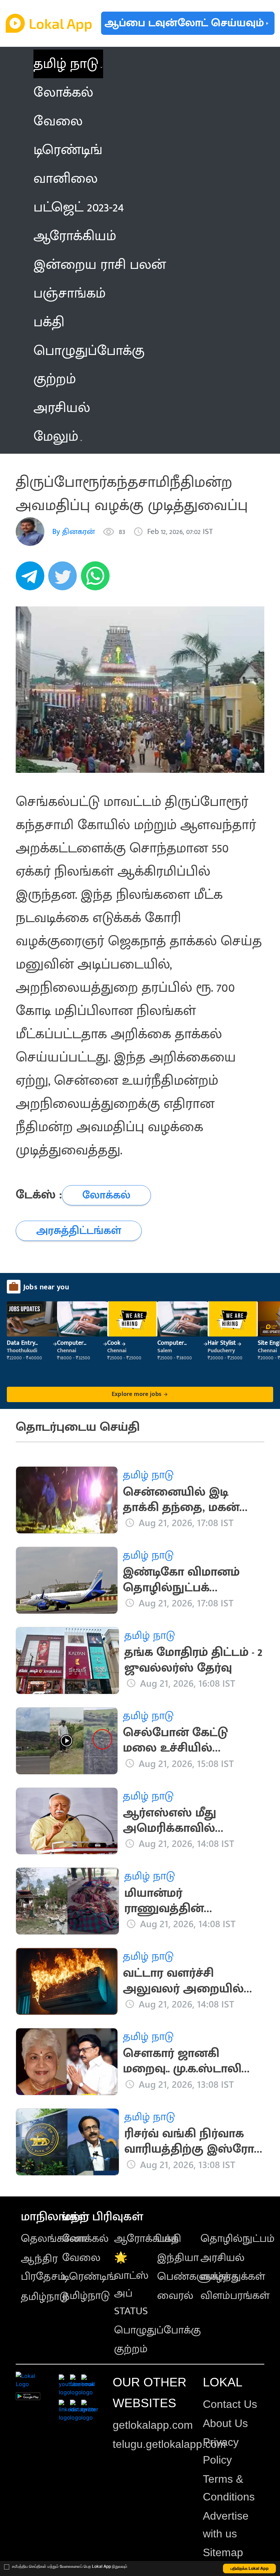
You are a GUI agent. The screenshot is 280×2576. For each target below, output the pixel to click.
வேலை (81, 2258)
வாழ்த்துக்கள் (233, 2277)
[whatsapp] (97, 579)
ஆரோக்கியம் (146, 2239)
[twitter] (65, 579)
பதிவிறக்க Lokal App (250, 2568)
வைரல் (175, 2296)
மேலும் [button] (56, 437)
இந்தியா (178, 2258)
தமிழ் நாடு (66, 64)
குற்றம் (131, 2349)
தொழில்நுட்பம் (237, 2239)
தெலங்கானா (54, 2239)
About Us (225, 2423)
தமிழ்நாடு (45, 2297)
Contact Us (230, 2404)
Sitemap (223, 2552)
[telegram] (32, 579)
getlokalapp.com (153, 2425)
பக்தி (169, 2239)
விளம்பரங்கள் (235, 2296)
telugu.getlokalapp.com (169, 2444)
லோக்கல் (85, 2239)
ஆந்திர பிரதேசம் (43, 2268)
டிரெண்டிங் (89, 2277)
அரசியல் (222, 2258)
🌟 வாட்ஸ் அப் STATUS (131, 2284)
